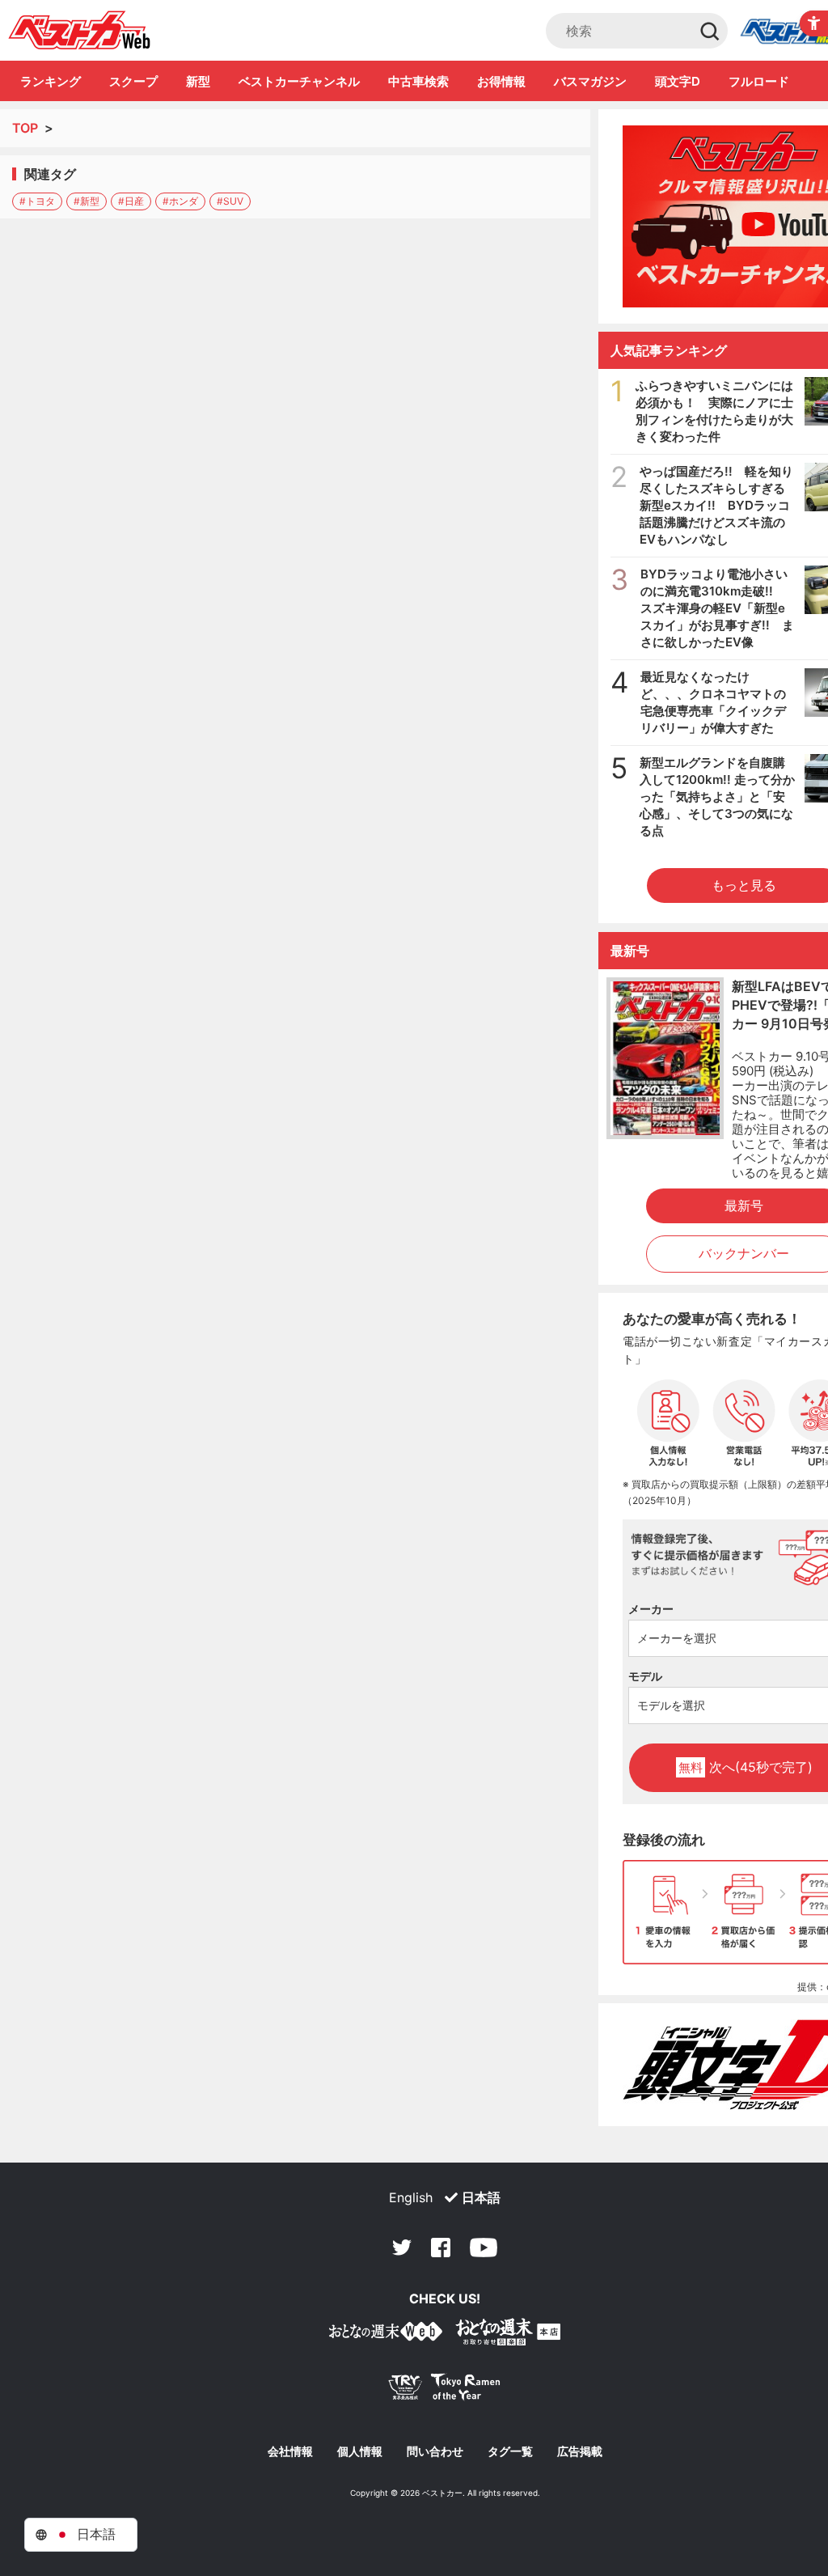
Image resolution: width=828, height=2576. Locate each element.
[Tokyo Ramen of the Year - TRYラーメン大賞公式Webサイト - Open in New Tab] (445, 2390)
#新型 (87, 201)
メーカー (651, 1609)
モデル (645, 1676)
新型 (198, 81)
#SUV (230, 201)
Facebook (441, 2248)
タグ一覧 (510, 2451)
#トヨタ (37, 201)
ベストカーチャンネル (299, 81)
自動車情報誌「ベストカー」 (80, 30)
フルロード (759, 81)
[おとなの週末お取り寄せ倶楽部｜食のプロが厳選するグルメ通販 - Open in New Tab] (386, 2334)
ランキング (51, 81)
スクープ (133, 81)
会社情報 (290, 2451)
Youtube (484, 2248)
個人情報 (360, 2451)
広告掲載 (580, 2451)
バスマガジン (590, 81)
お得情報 (501, 81)
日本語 (481, 2197)
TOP (25, 128)
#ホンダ (180, 201)
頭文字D (678, 81)
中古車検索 (418, 81)
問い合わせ (435, 2451)
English (411, 2197)
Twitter (402, 2248)
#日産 (131, 201)
